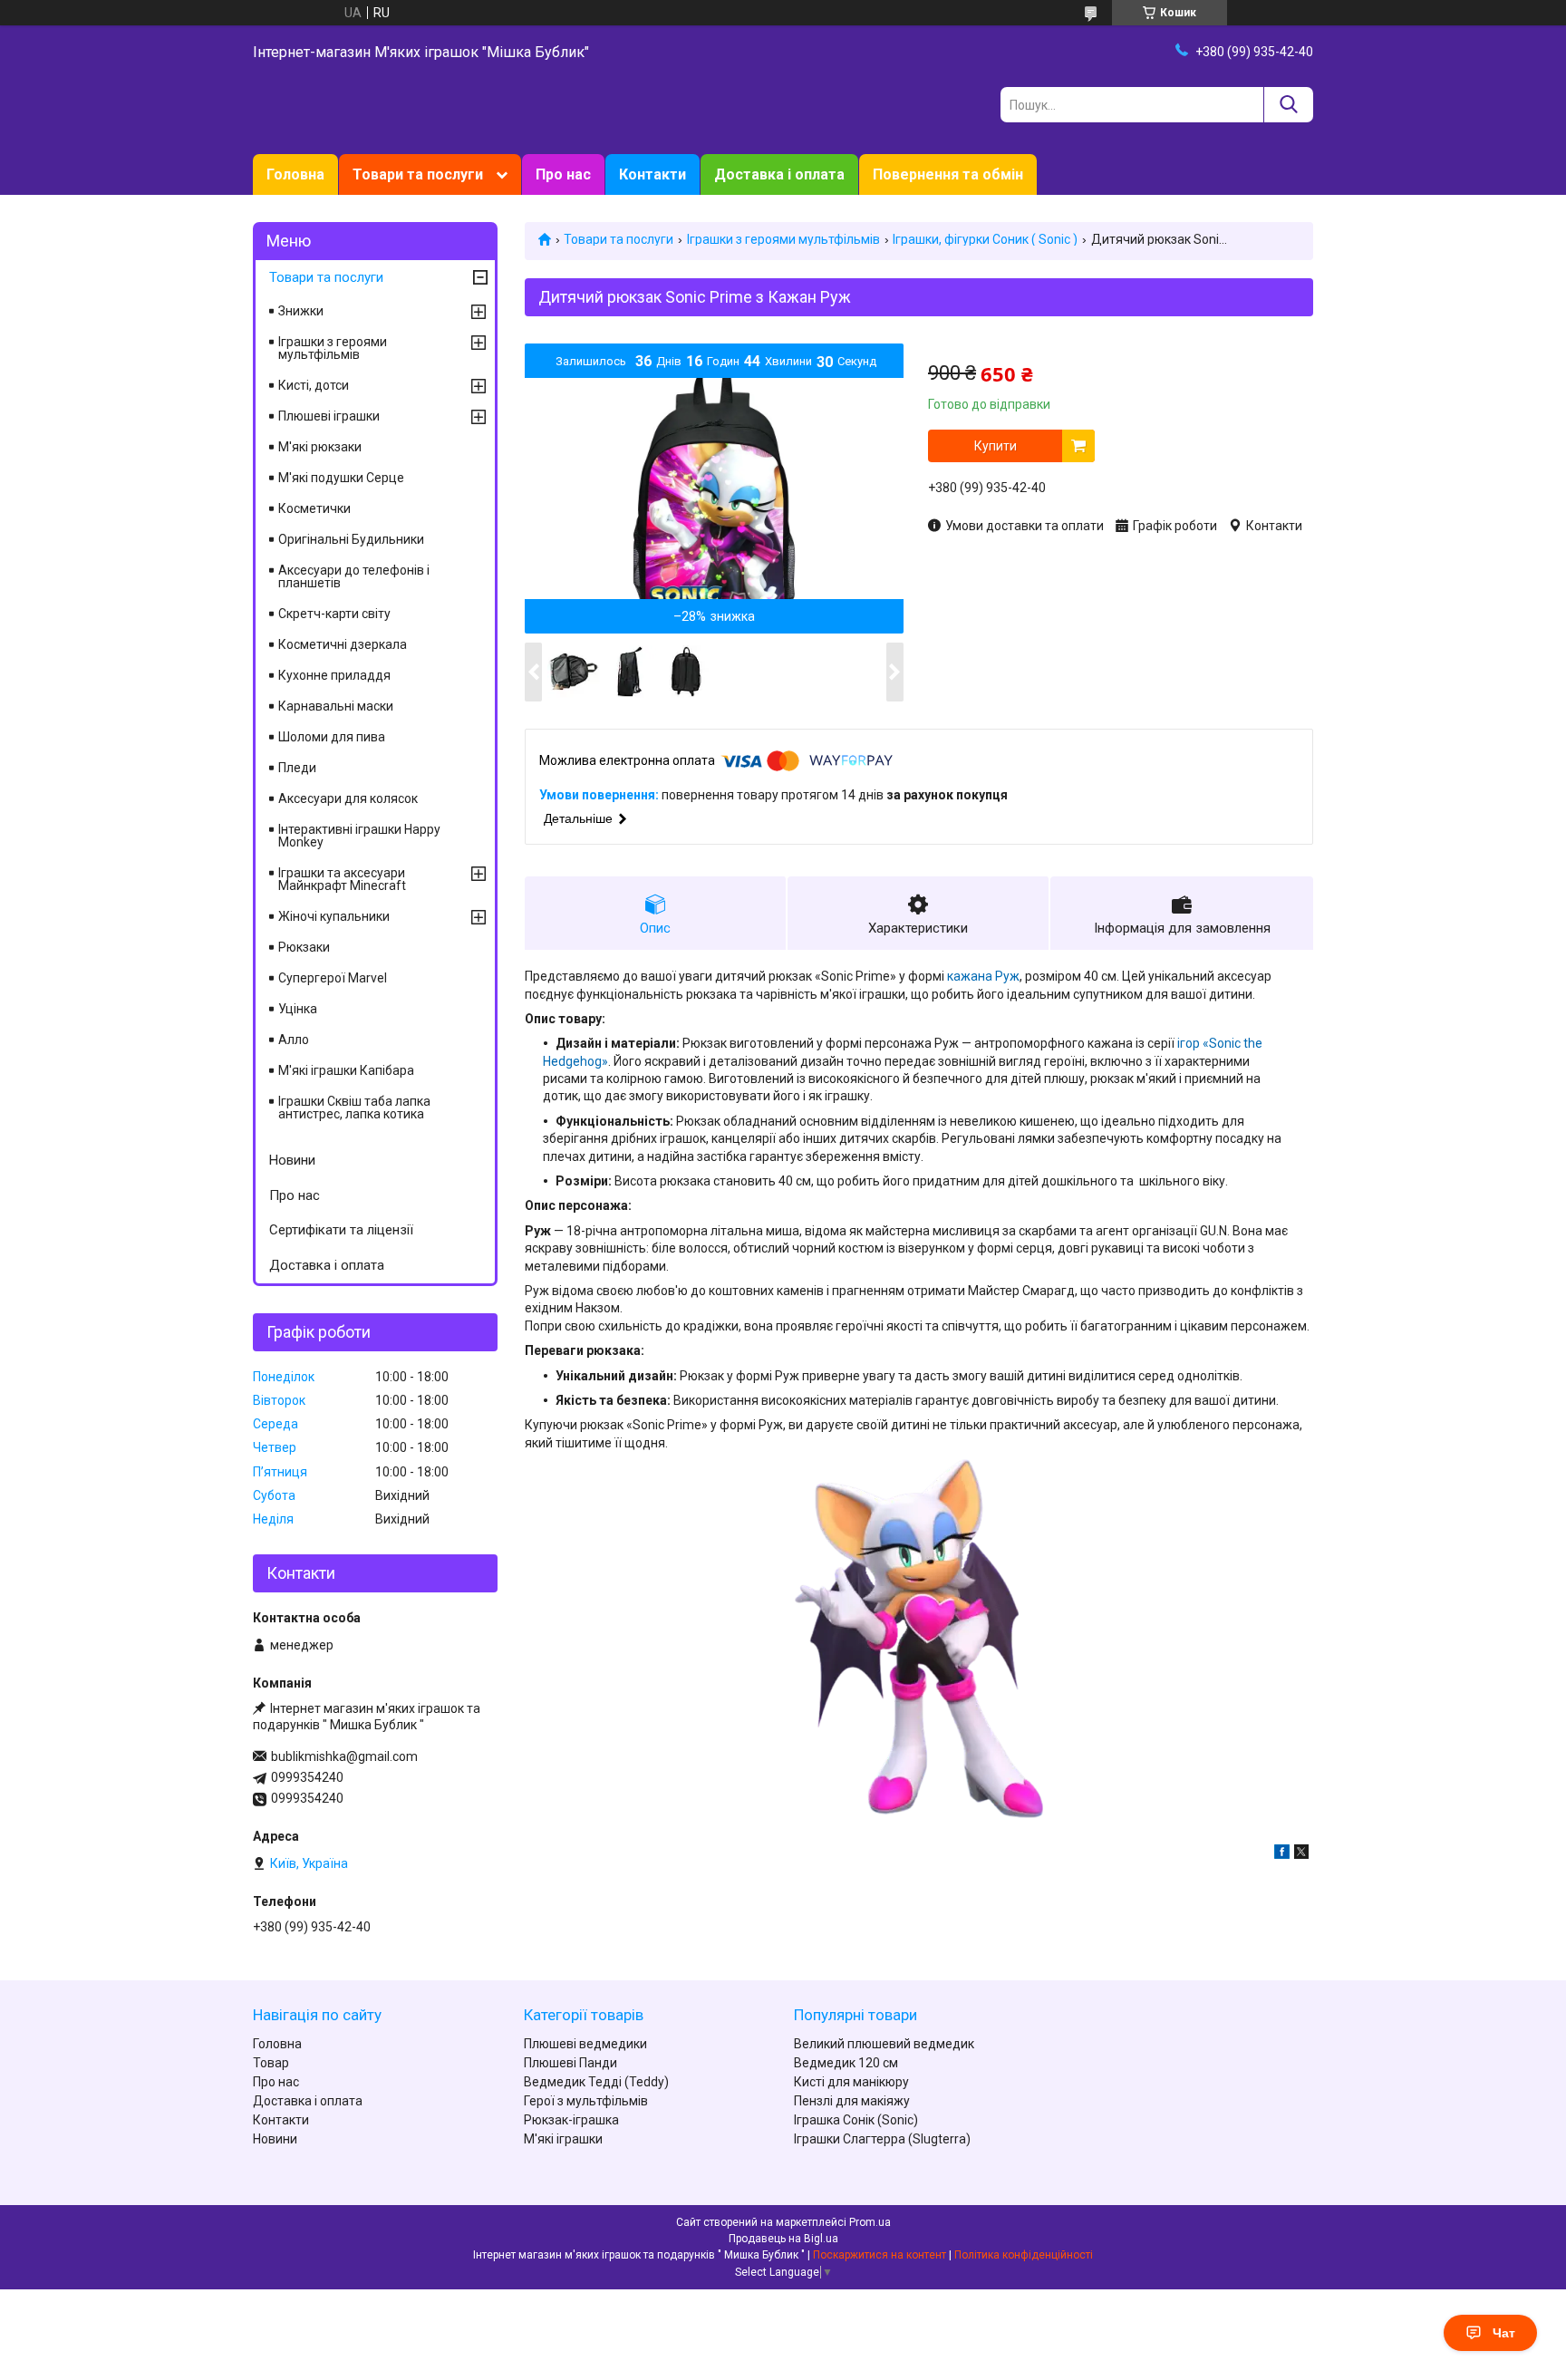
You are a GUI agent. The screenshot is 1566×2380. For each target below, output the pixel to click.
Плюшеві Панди (570, 2063)
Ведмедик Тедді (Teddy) (596, 2082)
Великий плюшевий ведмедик (884, 2044)
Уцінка (298, 1009)
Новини (292, 1160)
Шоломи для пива (332, 737)
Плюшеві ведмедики (585, 2044)
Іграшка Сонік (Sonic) (856, 2120)
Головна (295, 174)
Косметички (314, 508)
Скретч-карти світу (334, 614)
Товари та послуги (418, 174)
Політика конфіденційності (1024, 2255)
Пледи (297, 768)
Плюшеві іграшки (329, 416)
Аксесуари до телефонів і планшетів (354, 576)
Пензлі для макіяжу (852, 2101)
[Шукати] (1288, 105)
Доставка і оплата (779, 174)
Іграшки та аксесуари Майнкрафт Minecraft (342, 879)
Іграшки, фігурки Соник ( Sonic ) (985, 239)
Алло (294, 1040)
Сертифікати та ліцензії (341, 1230)
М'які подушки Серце (341, 478)
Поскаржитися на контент (880, 2255)
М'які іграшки (563, 2139)
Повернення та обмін (948, 174)
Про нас (563, 174)
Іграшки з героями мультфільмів (783, 239)
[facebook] (1282, 1854)
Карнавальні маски (336, 706)
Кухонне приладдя (334, 675)
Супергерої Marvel (333, 978)
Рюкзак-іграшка (571, 2120)
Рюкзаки (304, 947)
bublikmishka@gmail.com (344, 1756)
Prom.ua (870, 2222)
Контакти (652, 174)
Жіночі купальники (334, 916)
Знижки (301, 311)
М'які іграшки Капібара (346, 1070)
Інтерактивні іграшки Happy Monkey (359, 836)
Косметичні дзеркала (343, 644)
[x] (1301, 1854)
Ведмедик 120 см (846, 2063)
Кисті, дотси (314, 385)
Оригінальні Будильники (351, 539)
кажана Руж (983, 976)
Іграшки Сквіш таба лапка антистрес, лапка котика (354, 1108)
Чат (1504, 2333)
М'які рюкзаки (320, 447)
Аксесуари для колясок (348, 798)
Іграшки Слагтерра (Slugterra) (882, 2139)
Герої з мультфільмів (586, 2101)
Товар (271, 2063)
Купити (996, 446)
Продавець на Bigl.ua (783, 2239)
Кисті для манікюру (851, 2082)
